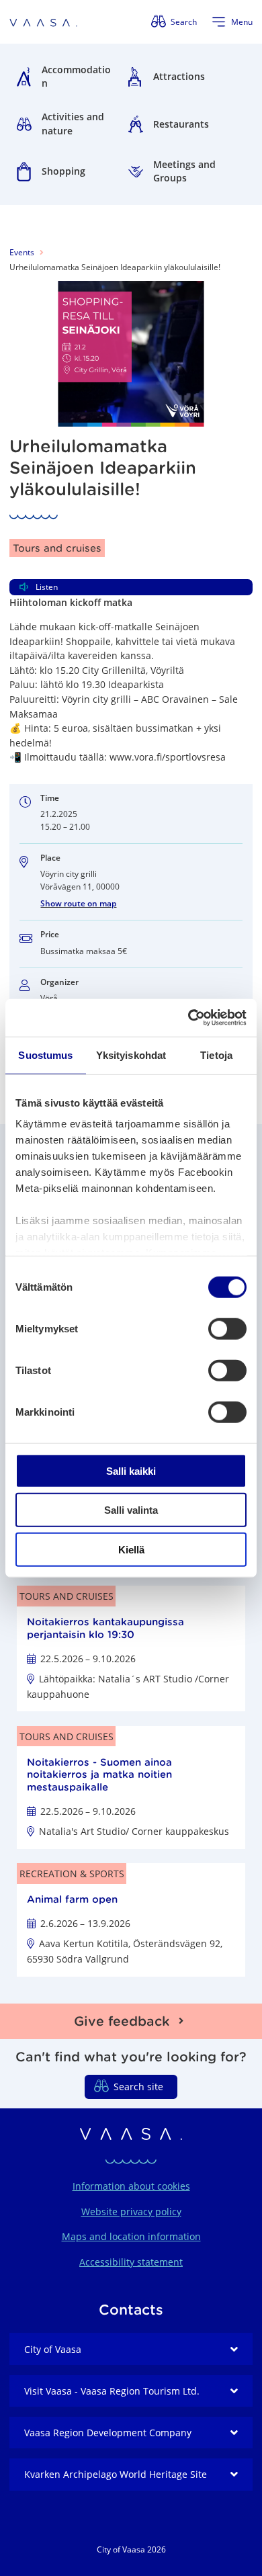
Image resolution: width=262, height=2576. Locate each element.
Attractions (179, 76)
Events (22, 252)
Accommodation (76, 77)
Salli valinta (131, 1510)
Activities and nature (73, 124)
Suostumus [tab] (45, 1055)
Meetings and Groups (184, 171)
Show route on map (78, 903)
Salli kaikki (131, 1470)
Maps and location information (131, 2236)
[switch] (227, 1328)
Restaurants (181, 124)
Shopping (63, 171)
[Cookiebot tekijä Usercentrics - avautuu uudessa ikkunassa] (188, 1018)
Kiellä (131, 1549)
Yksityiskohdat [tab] (131, 1055)
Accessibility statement (131, 2262)
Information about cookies (131, 2186)
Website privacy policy (131, 2212)
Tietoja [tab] (216, 1055)
